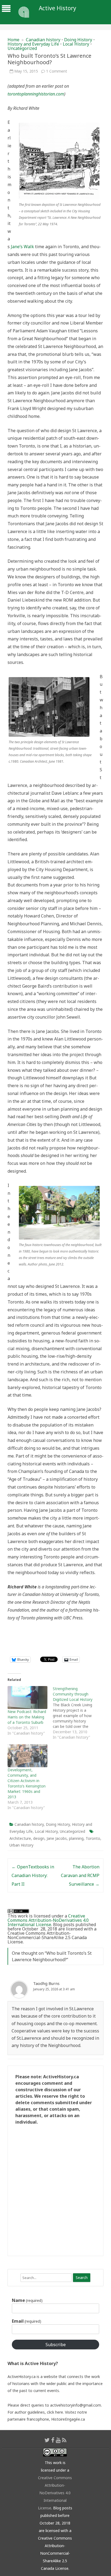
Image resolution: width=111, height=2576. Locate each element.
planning (76, 1838)
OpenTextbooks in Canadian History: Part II (33, 1875)
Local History (76, 44)
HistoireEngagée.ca (68, 2419)
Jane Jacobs (57, 1838)
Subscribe (56, 2345)
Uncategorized (22, 48)
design (39, 1838)
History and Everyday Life (33, 44)
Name (27, 2300)
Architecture (20, 1838)
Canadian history (43, 40)
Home (13, 40)
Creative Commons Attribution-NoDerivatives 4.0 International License (48, 1920)
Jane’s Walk (22, 247)
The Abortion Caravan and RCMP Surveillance (80, 1875)
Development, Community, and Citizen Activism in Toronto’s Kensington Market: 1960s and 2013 (27, 1783)
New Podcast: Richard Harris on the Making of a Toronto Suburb (27, 1717)
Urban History (21, 1845)
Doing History (78, 40)
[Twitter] (47, 2440)
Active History (58, 8)
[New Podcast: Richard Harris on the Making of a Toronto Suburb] (27, 1698)
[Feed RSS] (64, 2440)
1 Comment (57, 71)
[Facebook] (53, 2440)
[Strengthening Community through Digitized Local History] (75, 1713)
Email (27, 2321)
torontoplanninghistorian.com (36, 94)
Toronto (93, 1838)
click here (55, 2412)
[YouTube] (58, 2440)
